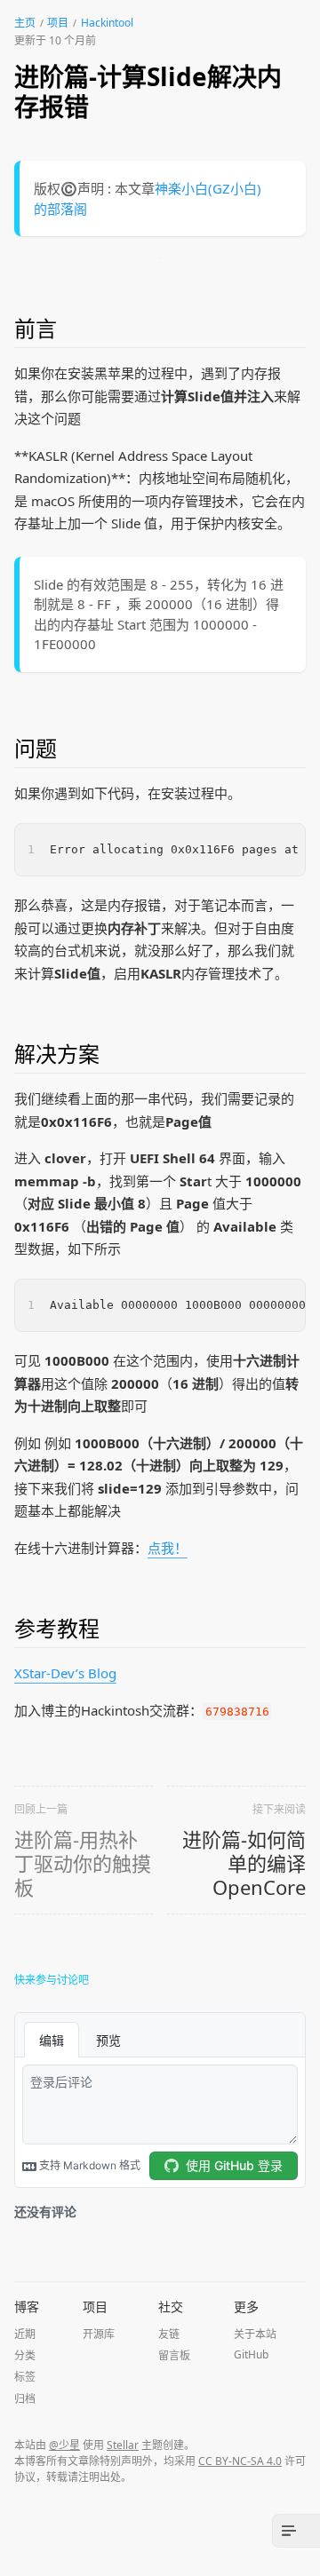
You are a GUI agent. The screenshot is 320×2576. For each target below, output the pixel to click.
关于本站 (255, 2334)
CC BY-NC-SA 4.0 (240, 2461)
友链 (169, 2334)
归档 (25, 2399)
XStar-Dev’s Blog (65, 1673)
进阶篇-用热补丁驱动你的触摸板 (83, 1863)
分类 (25, 2355)
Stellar (123, 2445)
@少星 (64, 2445)
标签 (25, 2377)
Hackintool (107, 23)
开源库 (99, 2334)
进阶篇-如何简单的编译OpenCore (244, 1863)
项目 (58, 23)
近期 (25, 2334)
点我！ (168, 1548)
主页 (25, 23)
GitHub (251, 2354)
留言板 (174, 2355)
